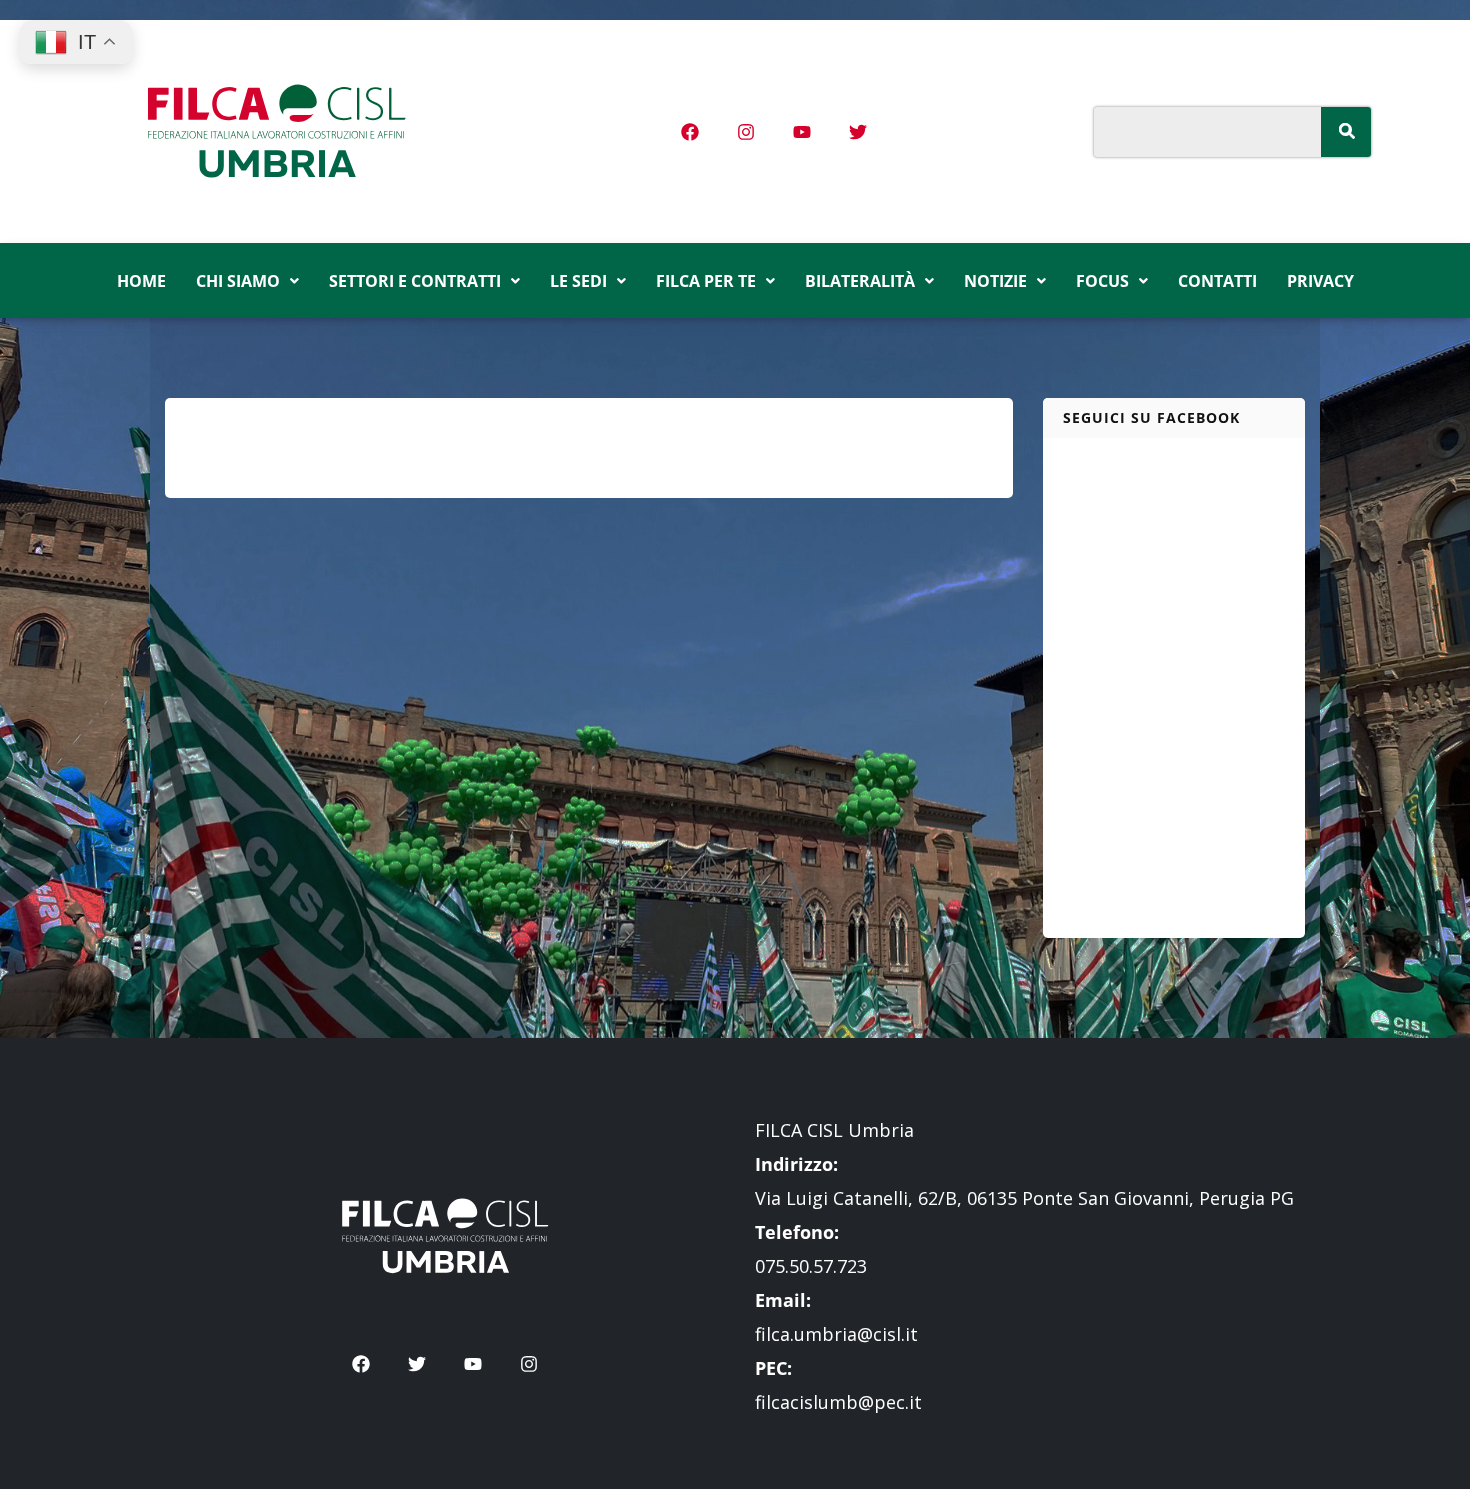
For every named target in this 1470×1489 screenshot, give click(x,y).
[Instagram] (746, 132)
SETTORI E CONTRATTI (415, 281)
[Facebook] (690, 132)
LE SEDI (578, 281)
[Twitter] (858, 132)
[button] (247, 281)
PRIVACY (1320, 281)
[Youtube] (802, 132)
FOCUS (1102, 281)
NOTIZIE (995, 281)
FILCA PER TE (706, 281)
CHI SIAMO (238, 281)
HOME (141, 281)
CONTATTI (1217, 281)
